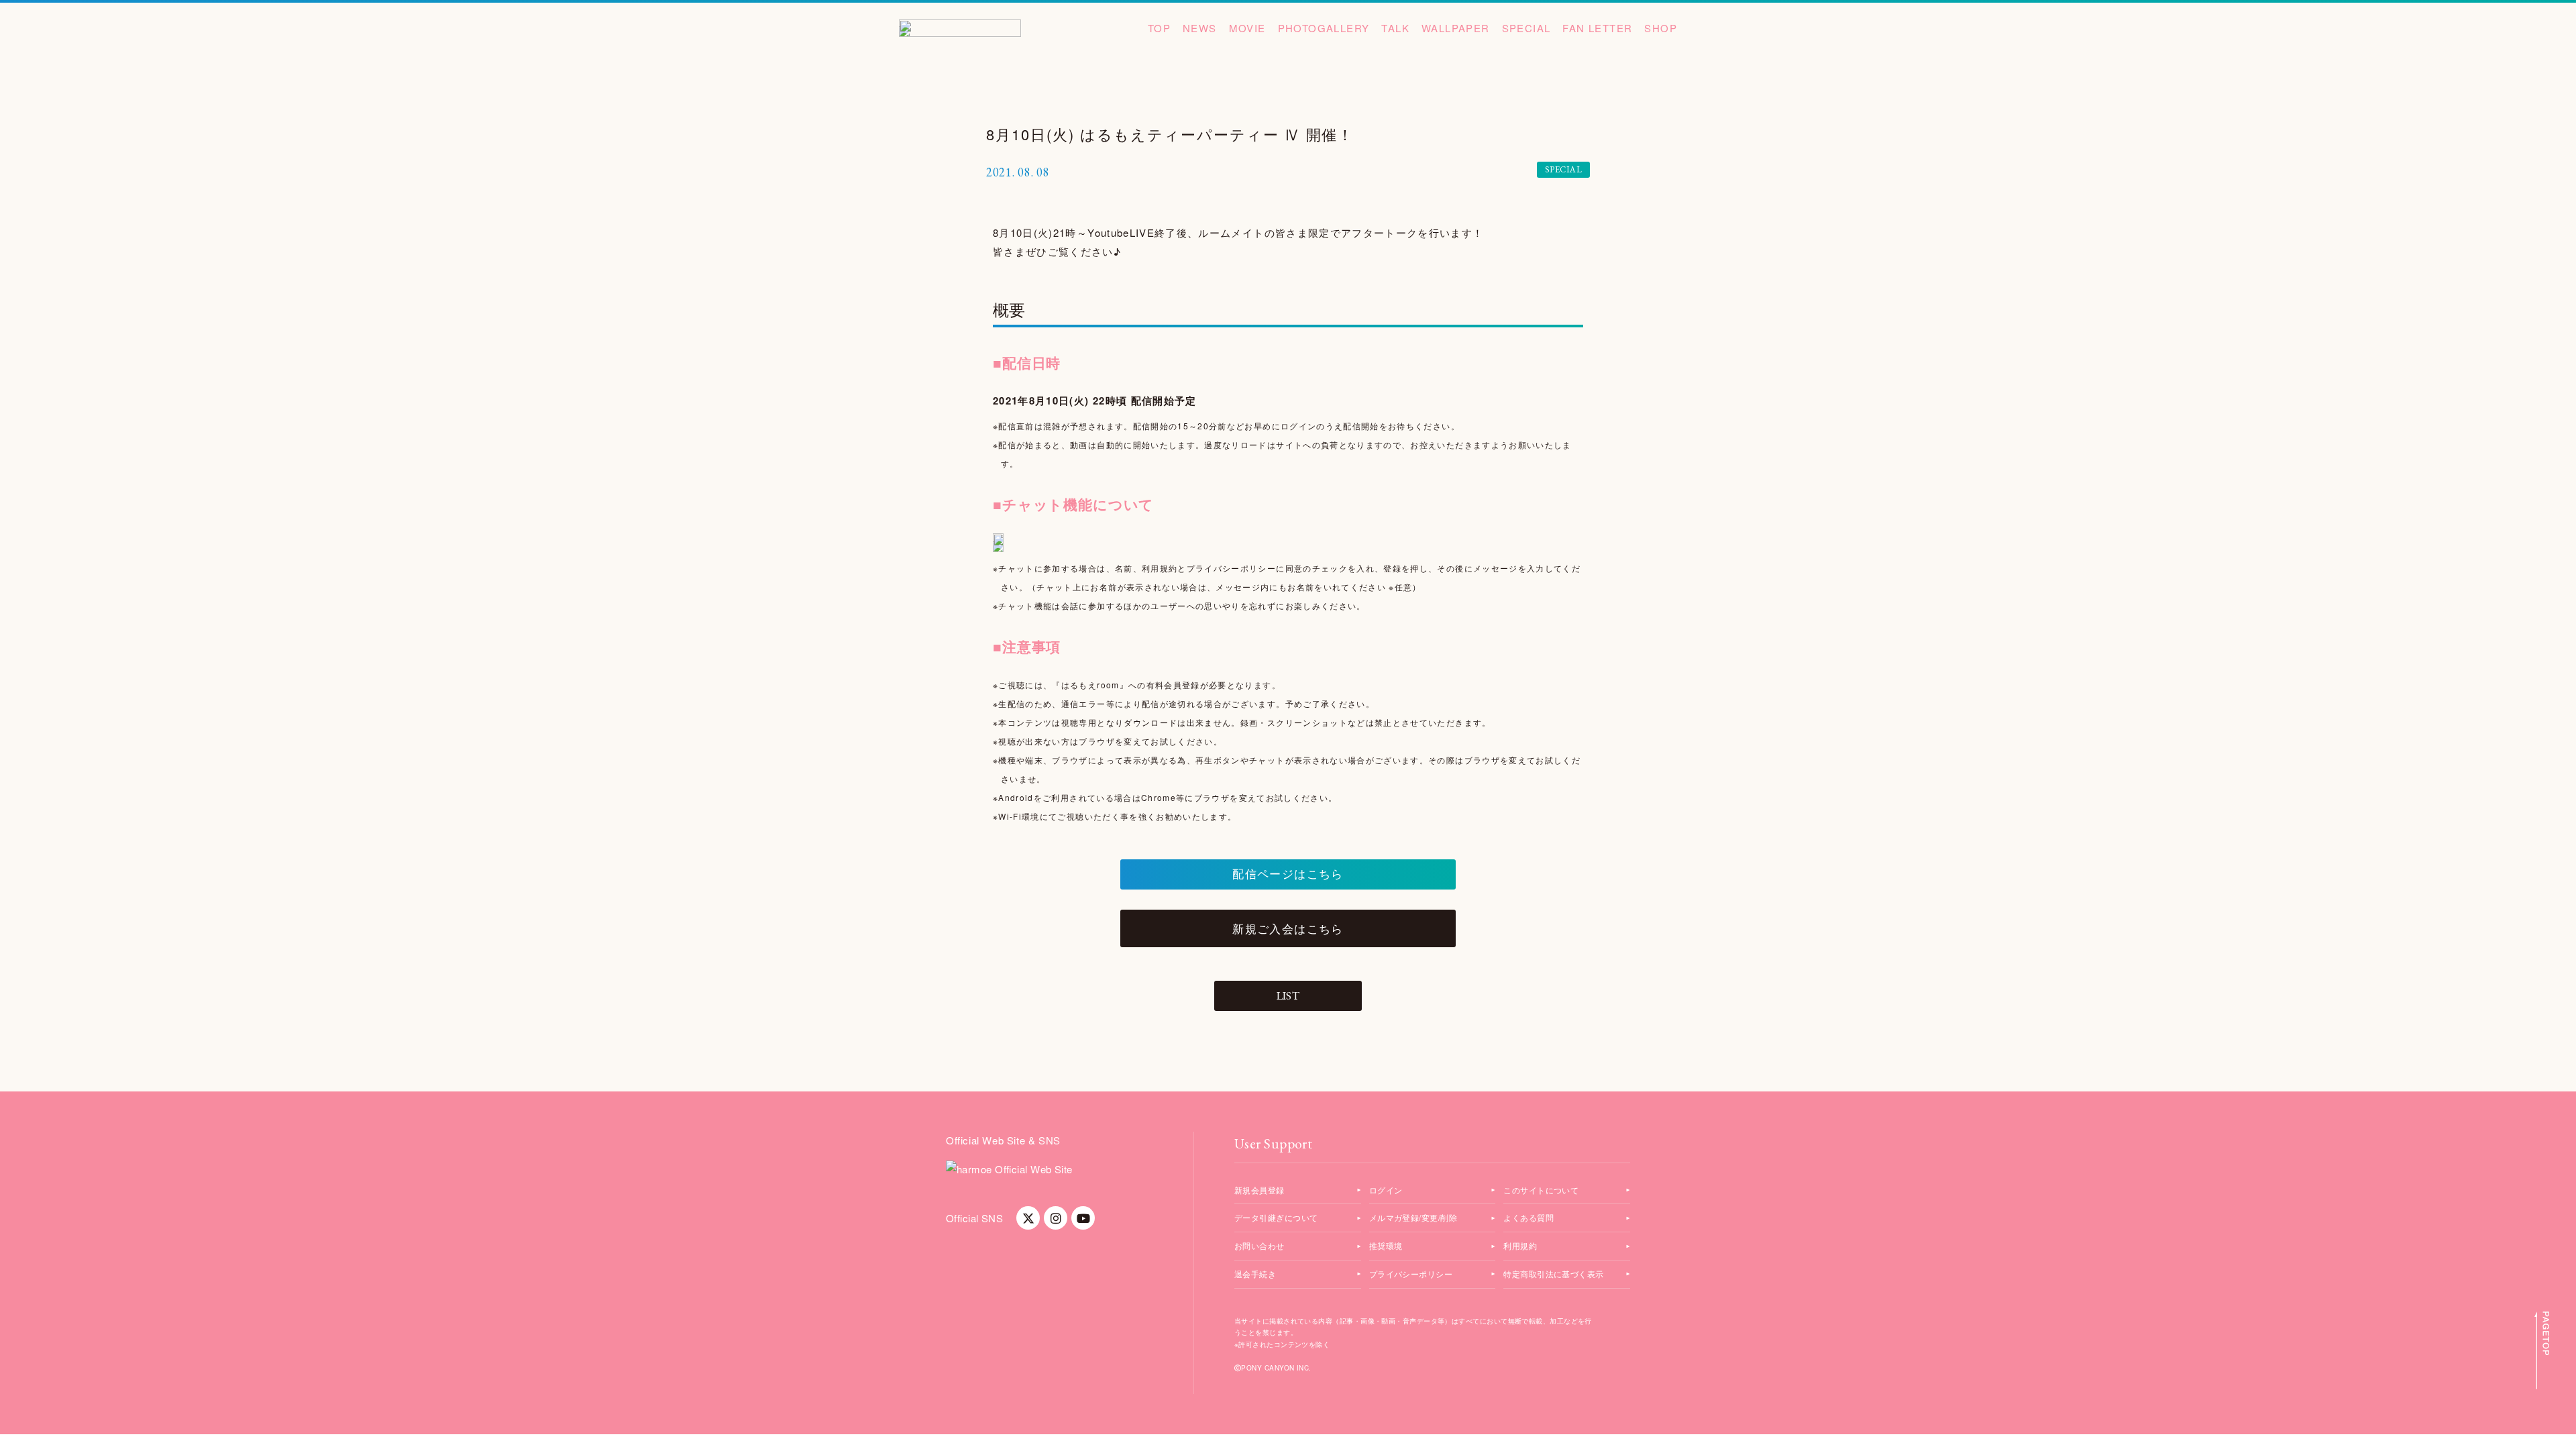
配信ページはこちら (1288, 874)
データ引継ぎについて (1276, 1217)
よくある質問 (1528, 1217)
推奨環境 (1386, 1245)
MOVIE (1247, 28)
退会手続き (1255, 1274)
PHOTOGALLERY (1324, 28)
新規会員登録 (1259, 1190)
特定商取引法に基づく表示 (1553, 1274)
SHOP (1661, 28)
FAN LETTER (1597, 28)
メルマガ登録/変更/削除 (1413, 1217)
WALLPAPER (1456, 28)
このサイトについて (1541, 1190)
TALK (1395, 28)
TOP (1159, 28)
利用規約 (1520, 1245)
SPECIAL (1526, 28)
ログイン (1386, 1190)
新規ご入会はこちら (1288, 928)
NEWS (1200, 28)
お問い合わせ (1259, 1245)
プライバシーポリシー (1411, 1274)
